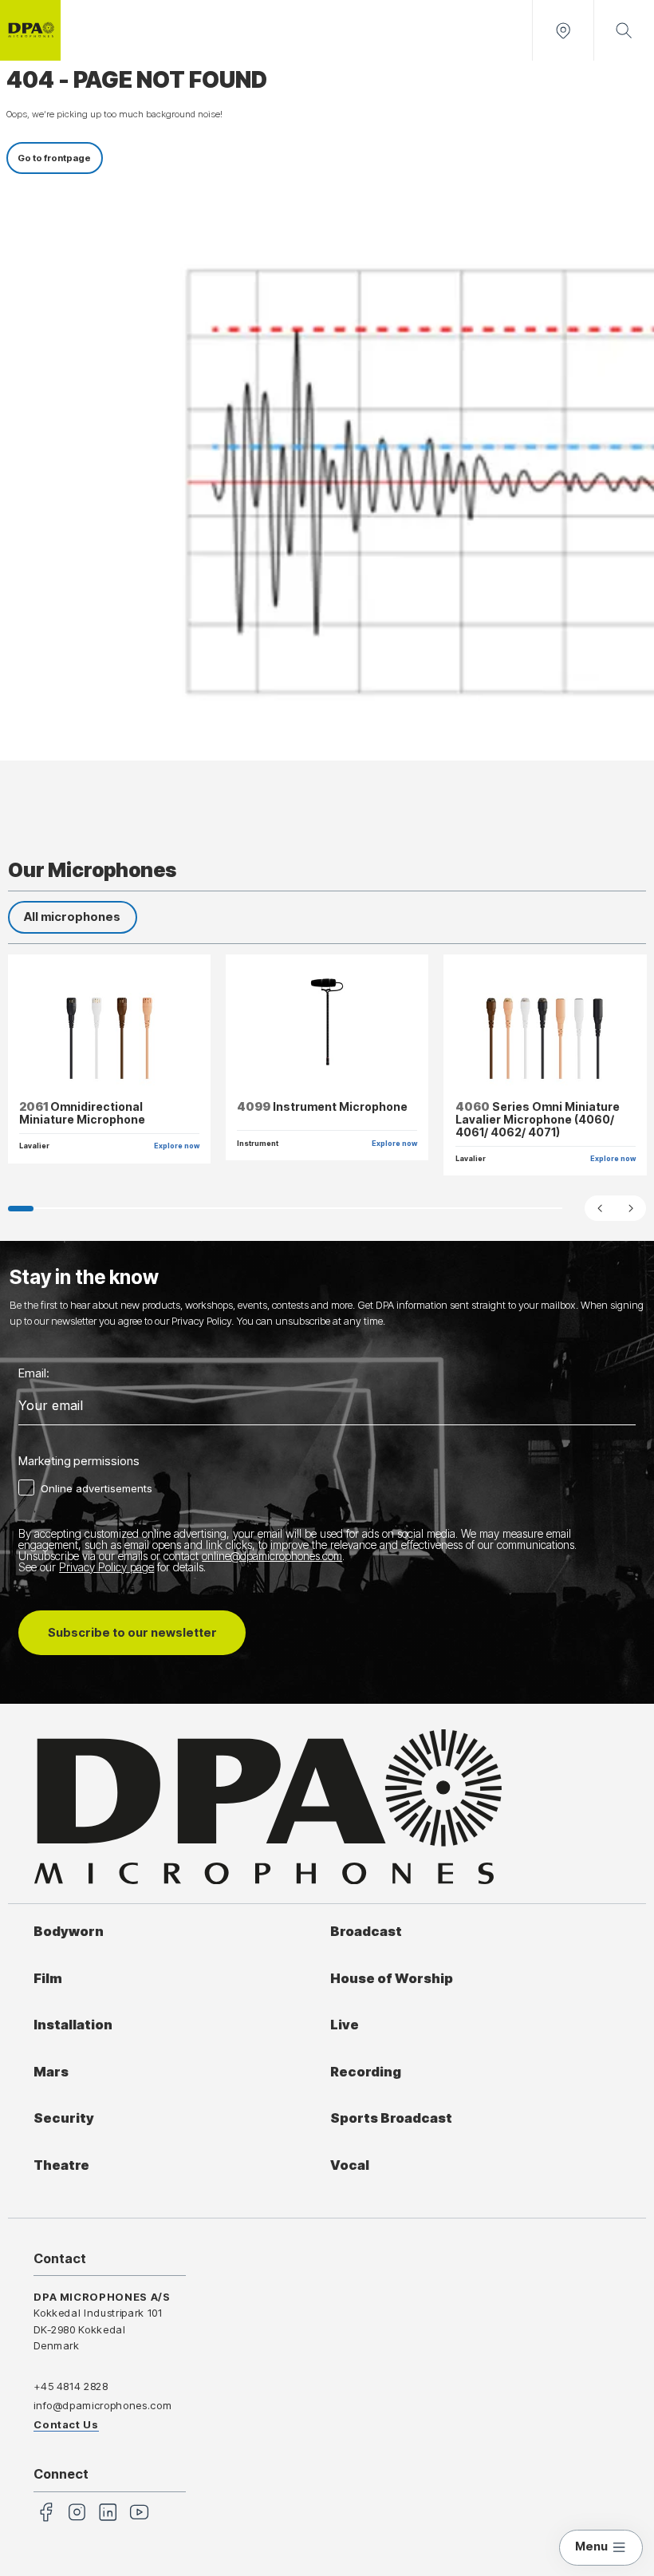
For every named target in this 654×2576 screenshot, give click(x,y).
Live (345, 2025)
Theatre (61, 2165)
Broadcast (366, 1931)
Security (64, 2118)
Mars (51, 2072)
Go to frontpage (54, 158)
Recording (366, 2072)
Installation (73, 2025)
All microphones (72, 917)
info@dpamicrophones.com (102, 2405)
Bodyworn (69, 1931)
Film (48, 1978)
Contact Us (66, 2424)
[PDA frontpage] (30, 30)
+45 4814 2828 (71, 2386)
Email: (34, 1374)
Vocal (350, 2165)
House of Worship (392, 1978)
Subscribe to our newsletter (132, 1633)
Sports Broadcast (391, 2118)
